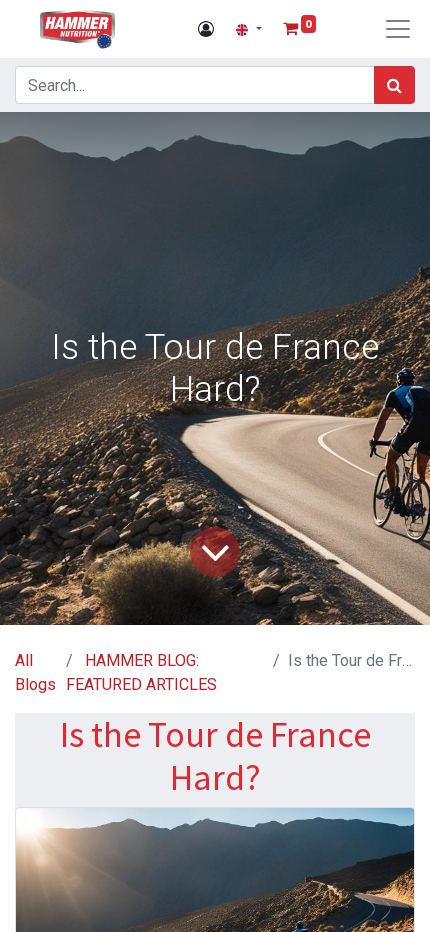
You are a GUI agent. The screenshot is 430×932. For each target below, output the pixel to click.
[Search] (394, 85)
